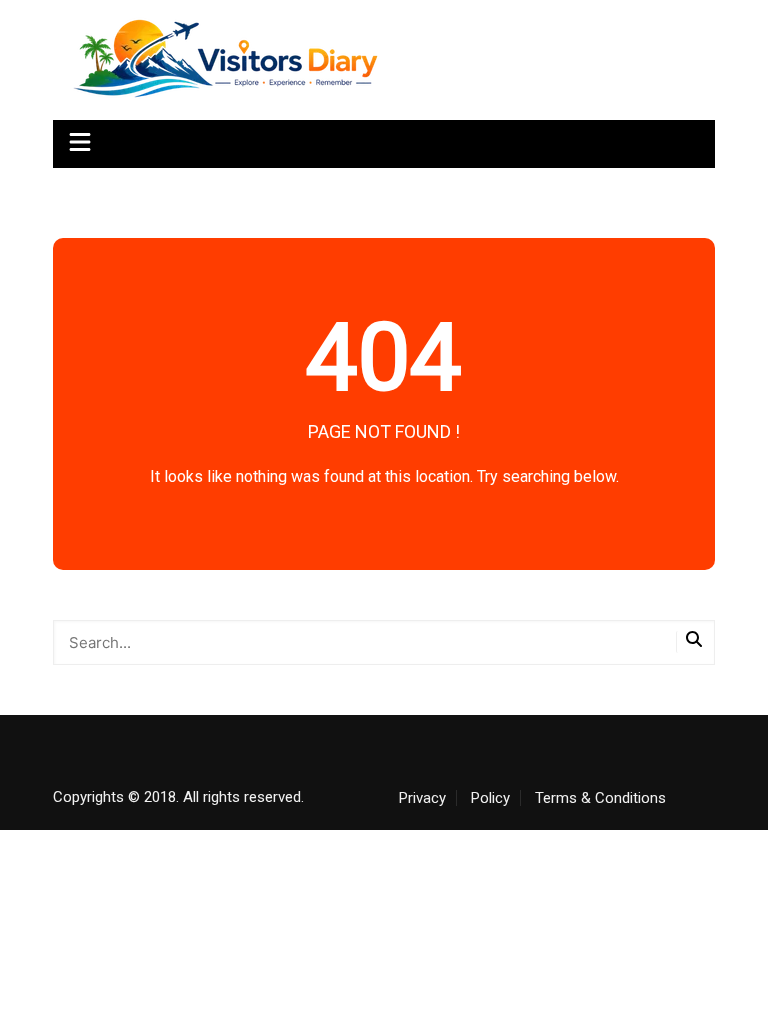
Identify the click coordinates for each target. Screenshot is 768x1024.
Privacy (422, 798)
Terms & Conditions (600, 798)
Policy (490, 798)
